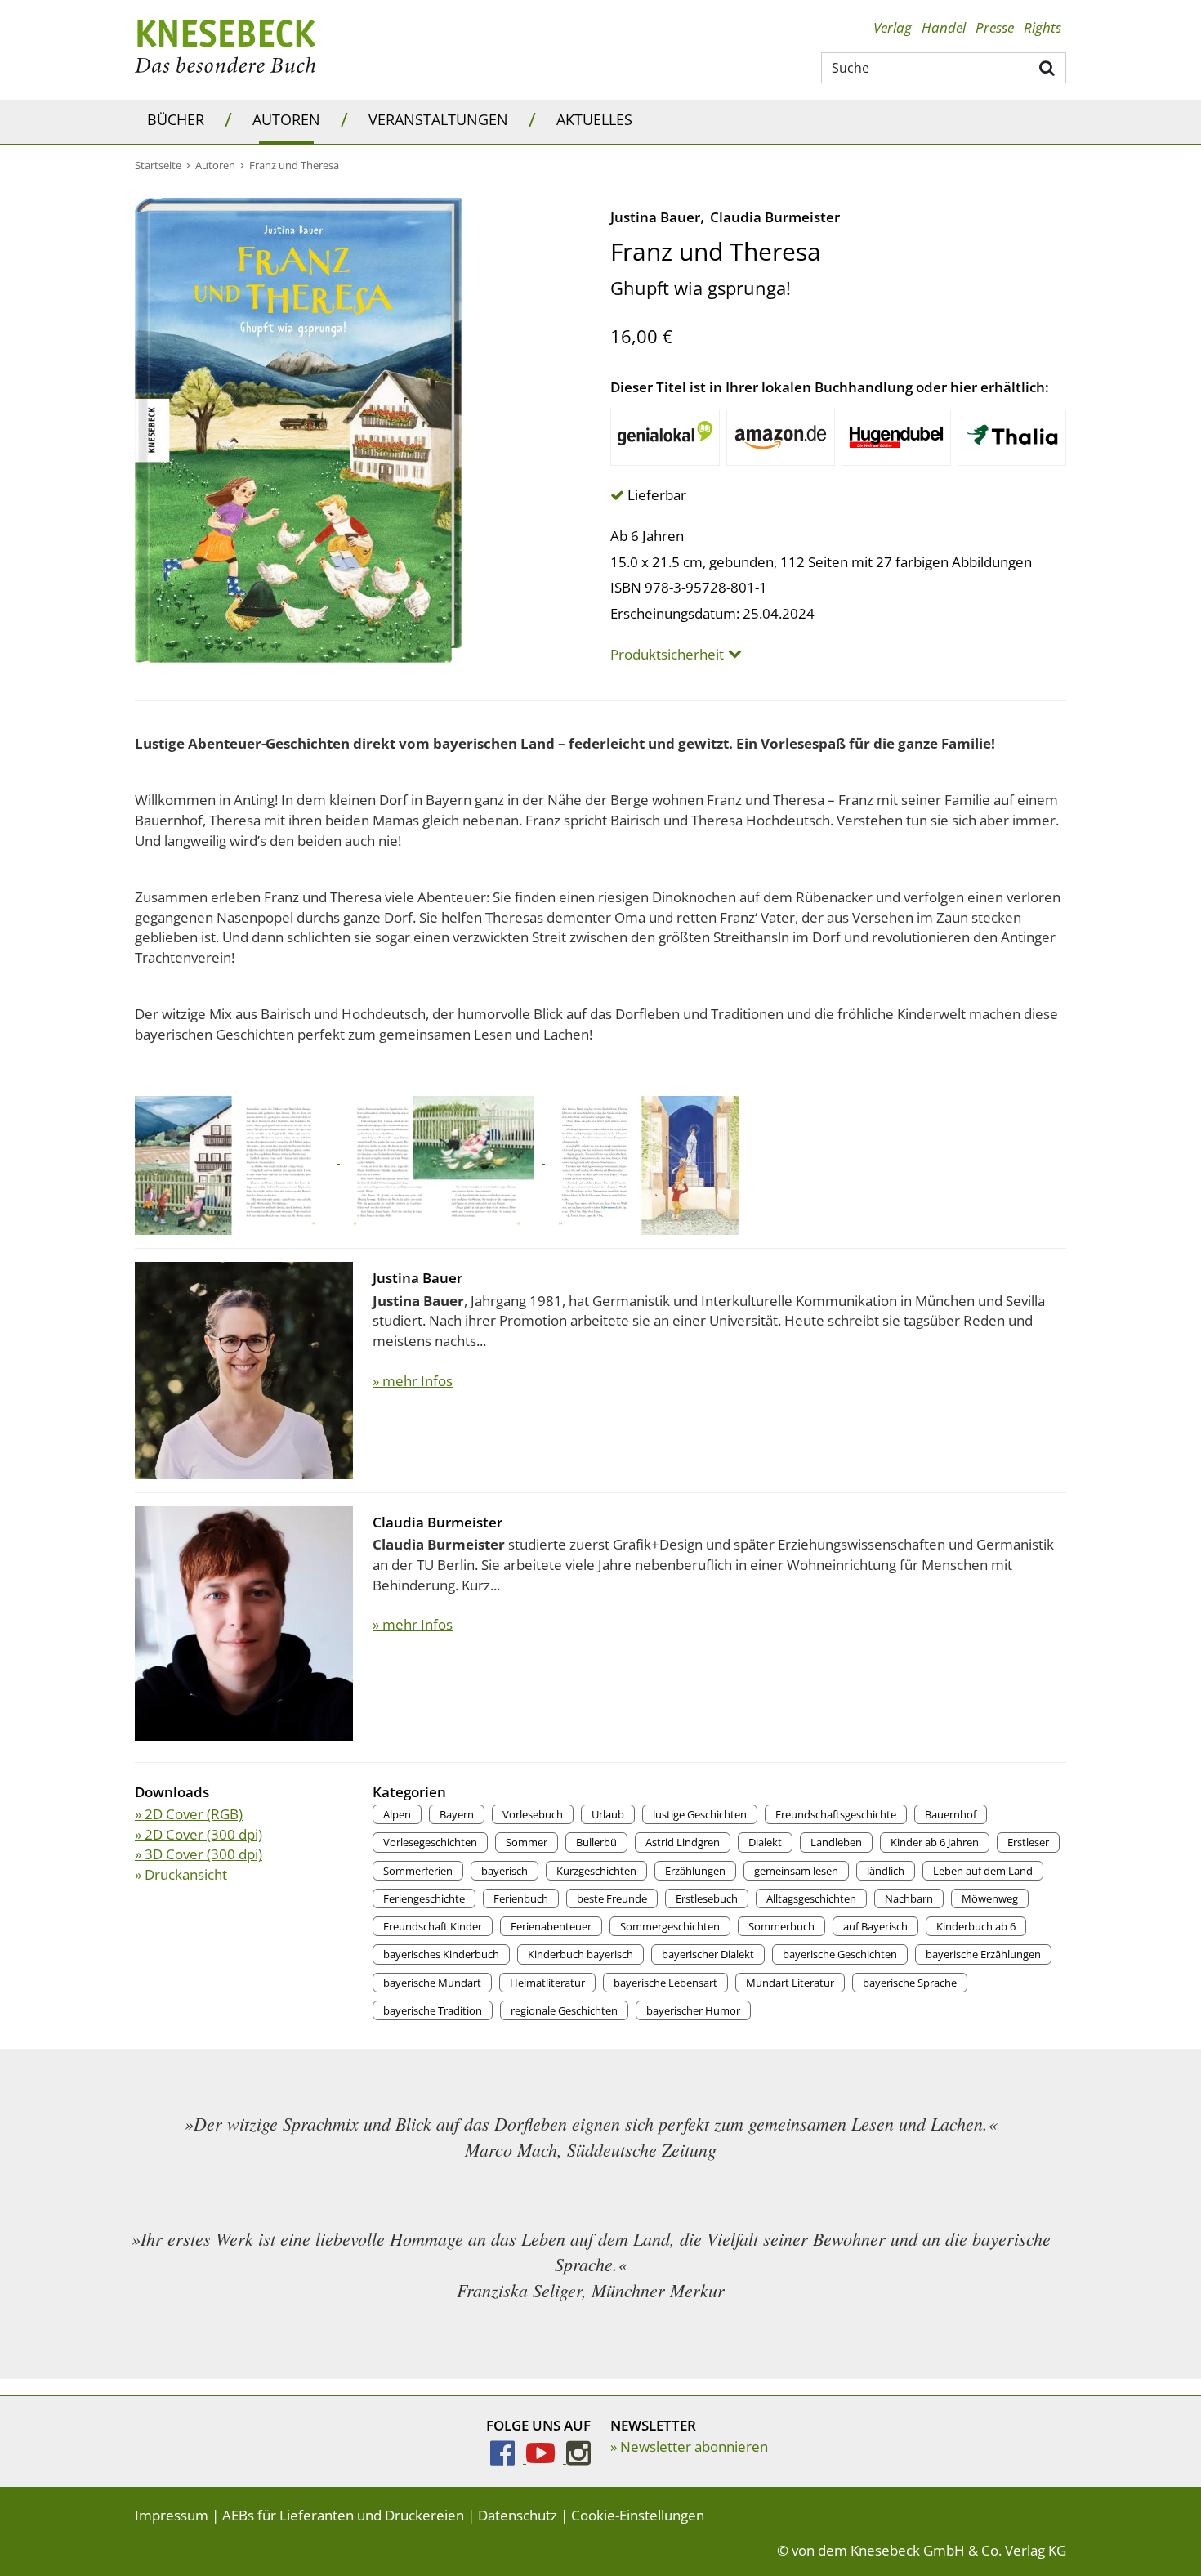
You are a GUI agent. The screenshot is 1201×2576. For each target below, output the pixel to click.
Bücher (176, 119)
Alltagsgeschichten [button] (811, 1898)
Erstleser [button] (1028, 1842)
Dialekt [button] (765, 1842)
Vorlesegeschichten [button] (430, 1842)
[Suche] (1048, 67)
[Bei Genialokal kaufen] (665, 437)
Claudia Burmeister (775, 217)
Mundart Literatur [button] (790, 1983)
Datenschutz (518, 2515)
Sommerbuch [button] (781, 1926)
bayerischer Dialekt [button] (708, 1954)
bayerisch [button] (505, 1871)
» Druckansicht (181, 1874)
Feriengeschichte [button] (424, 1898)
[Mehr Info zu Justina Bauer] (244, 1369)
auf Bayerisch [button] (875, 1926)
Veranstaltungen (438, 119)
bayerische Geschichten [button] (840, 1954)
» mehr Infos (413, 1381)
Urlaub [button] (608, 1814)
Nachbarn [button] (909, 1898)
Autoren (286, 119)
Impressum (172, 2515)
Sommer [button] (527, 1842)
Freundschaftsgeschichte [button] (836, 1814)
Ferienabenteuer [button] (551, 1926)
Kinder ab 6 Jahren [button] (935, 1842)
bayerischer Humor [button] (693, 2010)
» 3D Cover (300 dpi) (199, 1854)
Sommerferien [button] (418, 1871)
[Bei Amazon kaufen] (781, 437)
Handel (944, 27)
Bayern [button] (457, 1814)
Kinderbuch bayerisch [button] (580, 1954)
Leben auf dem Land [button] (983, 1871)
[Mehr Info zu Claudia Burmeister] (244, 1622)
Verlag (893, 27)
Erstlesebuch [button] (707, 1898)
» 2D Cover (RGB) (189, 1814)
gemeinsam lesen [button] (796, 1871)
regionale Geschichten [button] (564, 2010)
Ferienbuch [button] (521, 1898)
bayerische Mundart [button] (432, 1983)
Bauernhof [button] (951, 1814)
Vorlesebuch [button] (533, 1814)
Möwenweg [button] (990, 1898)
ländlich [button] (886, 1871)
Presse (995, 27)
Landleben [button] (836, 1842)
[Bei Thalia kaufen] (1012, 437)
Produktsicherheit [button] (667, 655)
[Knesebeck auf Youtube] (546, 2458)
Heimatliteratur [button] (547, 1983)
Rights (1043, 27)
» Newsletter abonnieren (689, 2446)
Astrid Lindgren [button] (683, 1842)
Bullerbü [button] (596, 1842)
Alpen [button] (397, 1814)
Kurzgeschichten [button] (596, 1871)
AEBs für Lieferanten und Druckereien (343, 2515)
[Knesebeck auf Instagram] (578, 2458)
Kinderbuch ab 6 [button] (976, 1926)
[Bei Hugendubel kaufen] (896, 437)
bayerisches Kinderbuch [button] (441, 1954)
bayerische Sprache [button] (910, 1983)
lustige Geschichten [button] (700, 1814)
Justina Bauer (655, 217)
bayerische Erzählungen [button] (983, 1954)
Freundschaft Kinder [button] (433, 1926)
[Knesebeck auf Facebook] (508, 2458)
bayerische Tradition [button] (433, 2010)
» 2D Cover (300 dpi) (199, 1834)
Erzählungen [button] (695, 1871)
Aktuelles (594, 119)
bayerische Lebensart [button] (665, 1983)
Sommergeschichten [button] (670, 1926)
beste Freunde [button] (612, 1898)
